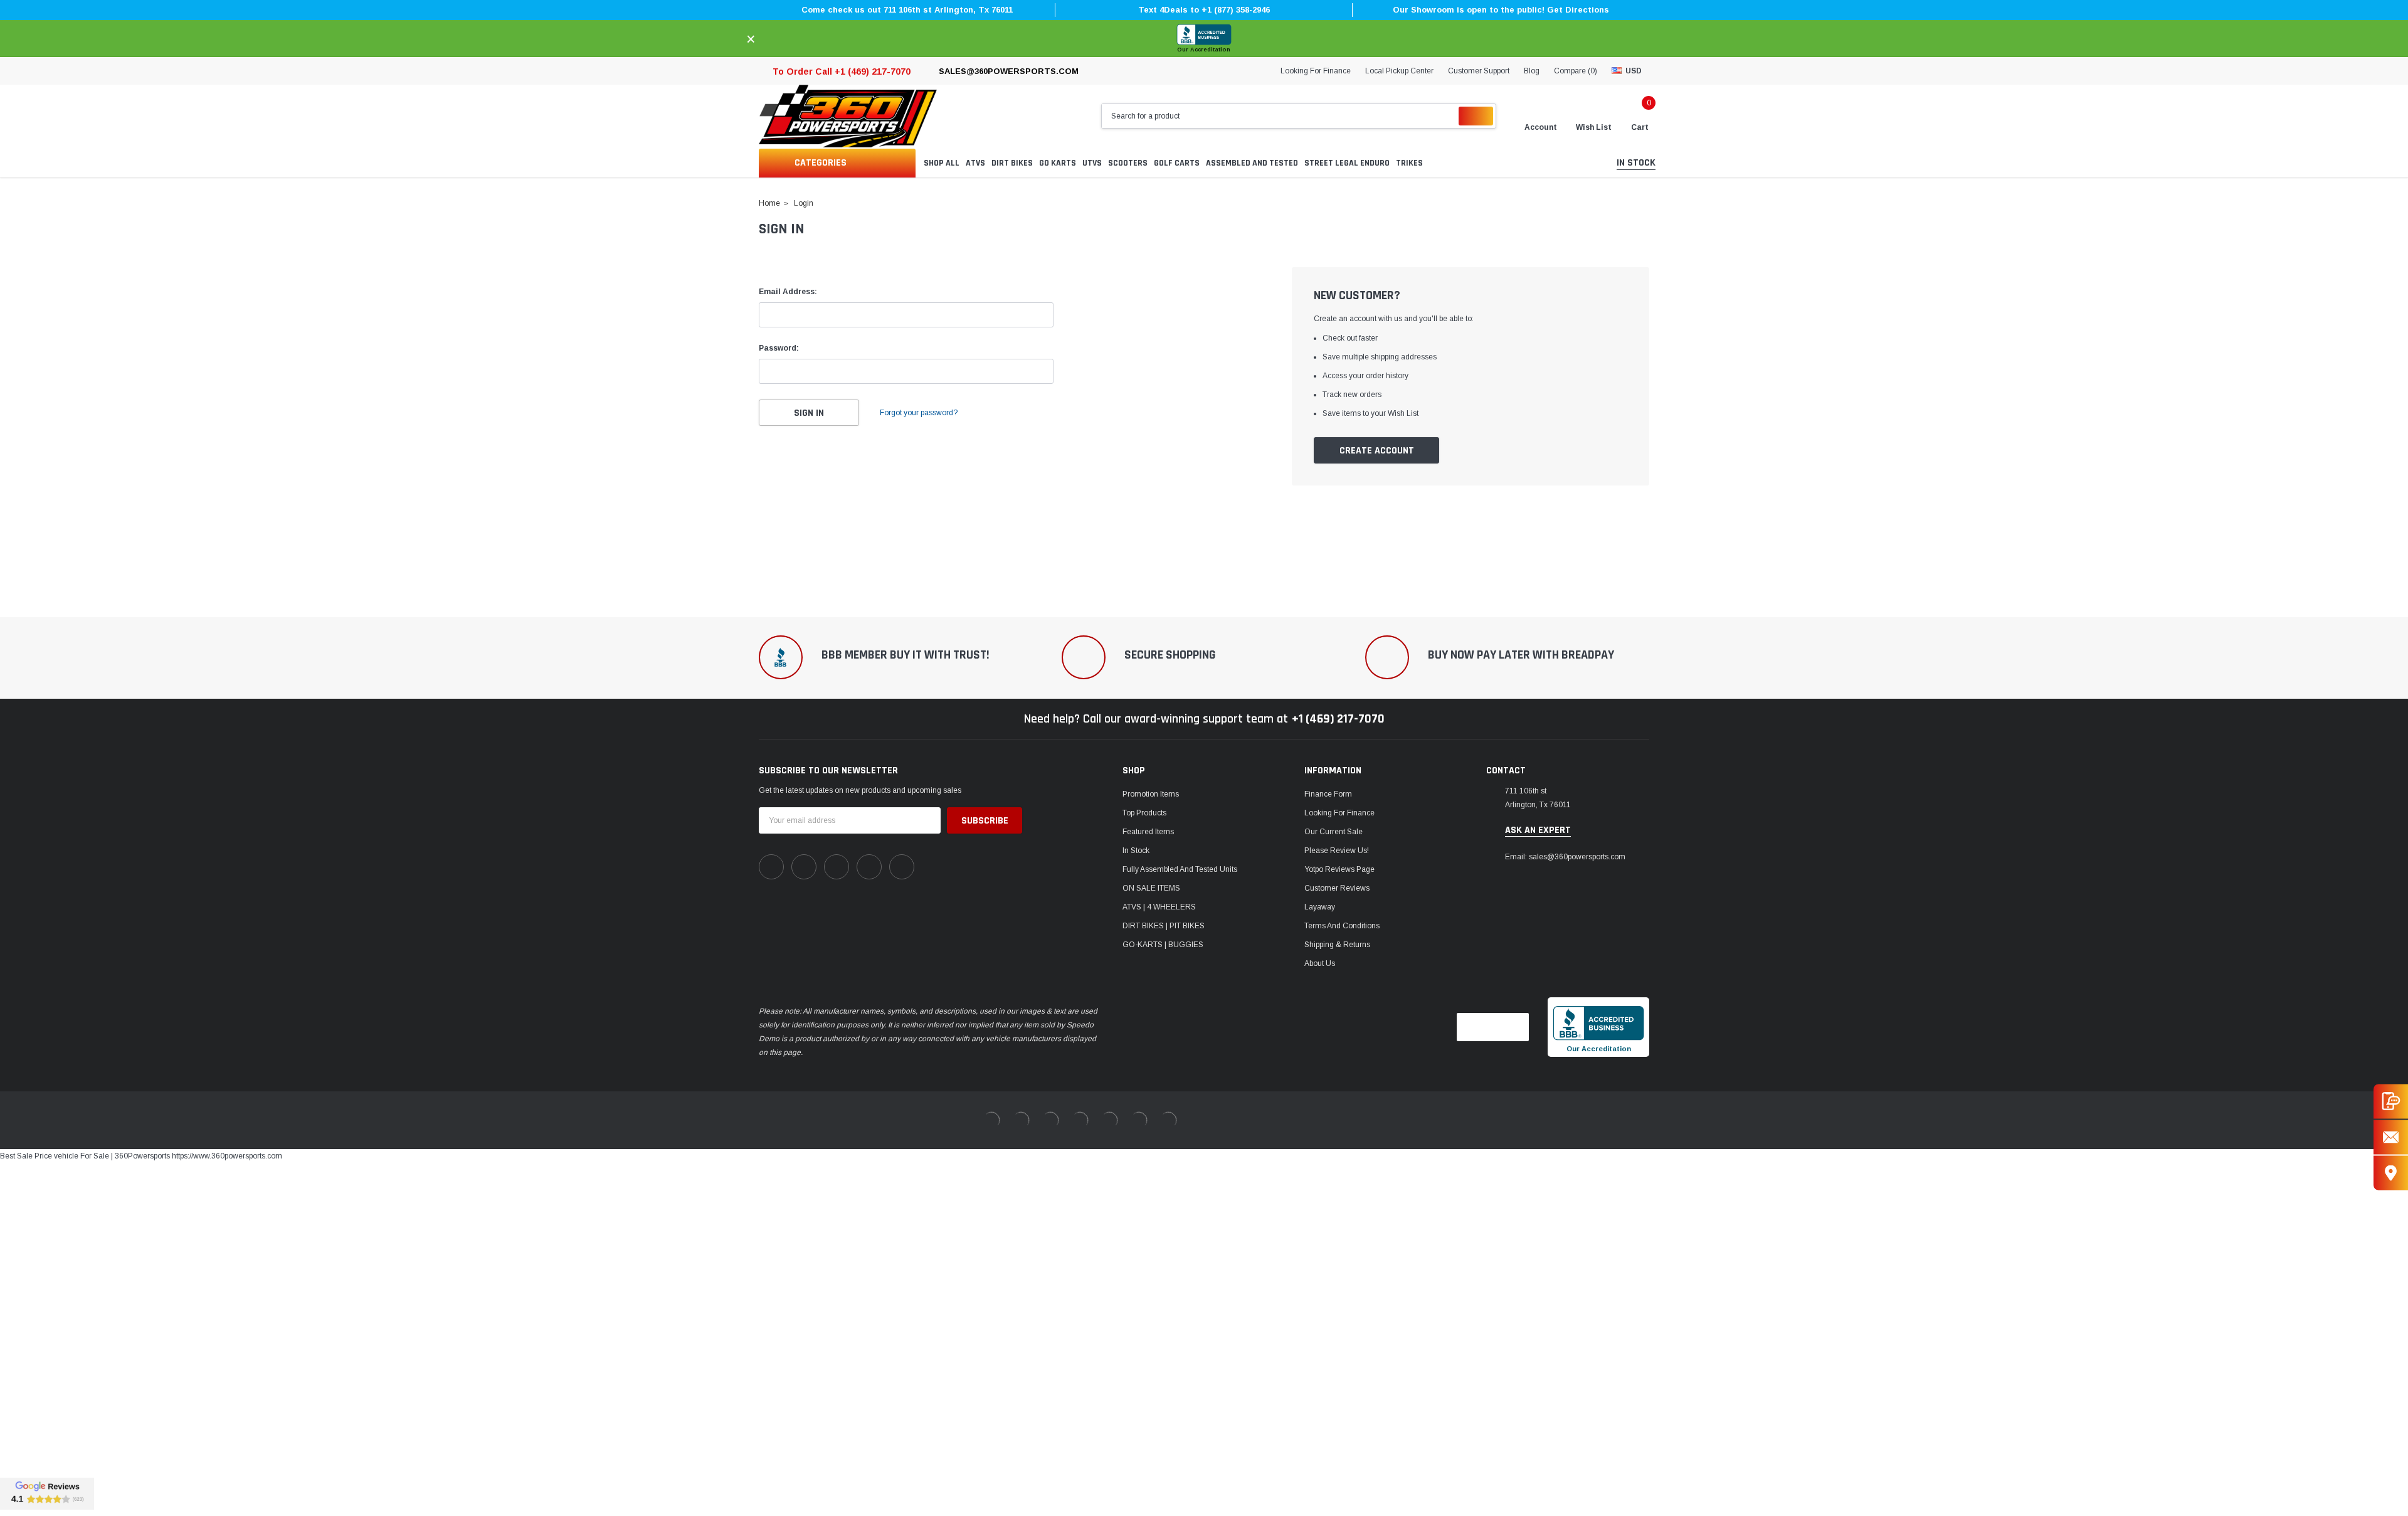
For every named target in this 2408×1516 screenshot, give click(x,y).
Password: (779, 348)
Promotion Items (1151, 794)
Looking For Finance (1316, 71)
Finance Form (1328, 794)
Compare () (1576, 71)
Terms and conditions (1342, 926)
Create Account (1377, 451)
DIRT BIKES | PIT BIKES (1164, 926)
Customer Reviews (1337, 888)
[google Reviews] (47, 1493)
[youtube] (869, 867)
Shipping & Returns (1337, 945)
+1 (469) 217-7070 (1338, 719)
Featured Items (1148, 832)
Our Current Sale (1333, 832)
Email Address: (788, 292)
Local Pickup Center (1399, 71)
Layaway (1320, 907)
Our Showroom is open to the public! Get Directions (1501, 10)
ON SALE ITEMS (1151, 888)
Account (1541, 127)
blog (1532, 71)
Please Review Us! (1337, 851)
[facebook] (771, 867)
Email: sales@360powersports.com (1565, 857)
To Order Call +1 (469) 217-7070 (842, 72)
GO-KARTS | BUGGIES (1163, 945)
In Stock (1136, 851)
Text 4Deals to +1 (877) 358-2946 (1204, 10)
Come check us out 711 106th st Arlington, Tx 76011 (907, 10)
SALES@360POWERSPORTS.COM (1009, 71)
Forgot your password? (919, 413)
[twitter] (902, 867)
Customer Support (1479, 71)
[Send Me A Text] (2391, 1101)
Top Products (1144, 813)
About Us (1320, 963)
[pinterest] (804, 867)
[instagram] (837, 867)
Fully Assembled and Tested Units (1180, 869)
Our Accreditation (1204, 50)
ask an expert (1538, 830)
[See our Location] (2391, 1173)
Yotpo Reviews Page (1339, 869)
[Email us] (2391, 1137)
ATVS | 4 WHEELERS (1159, 907)
